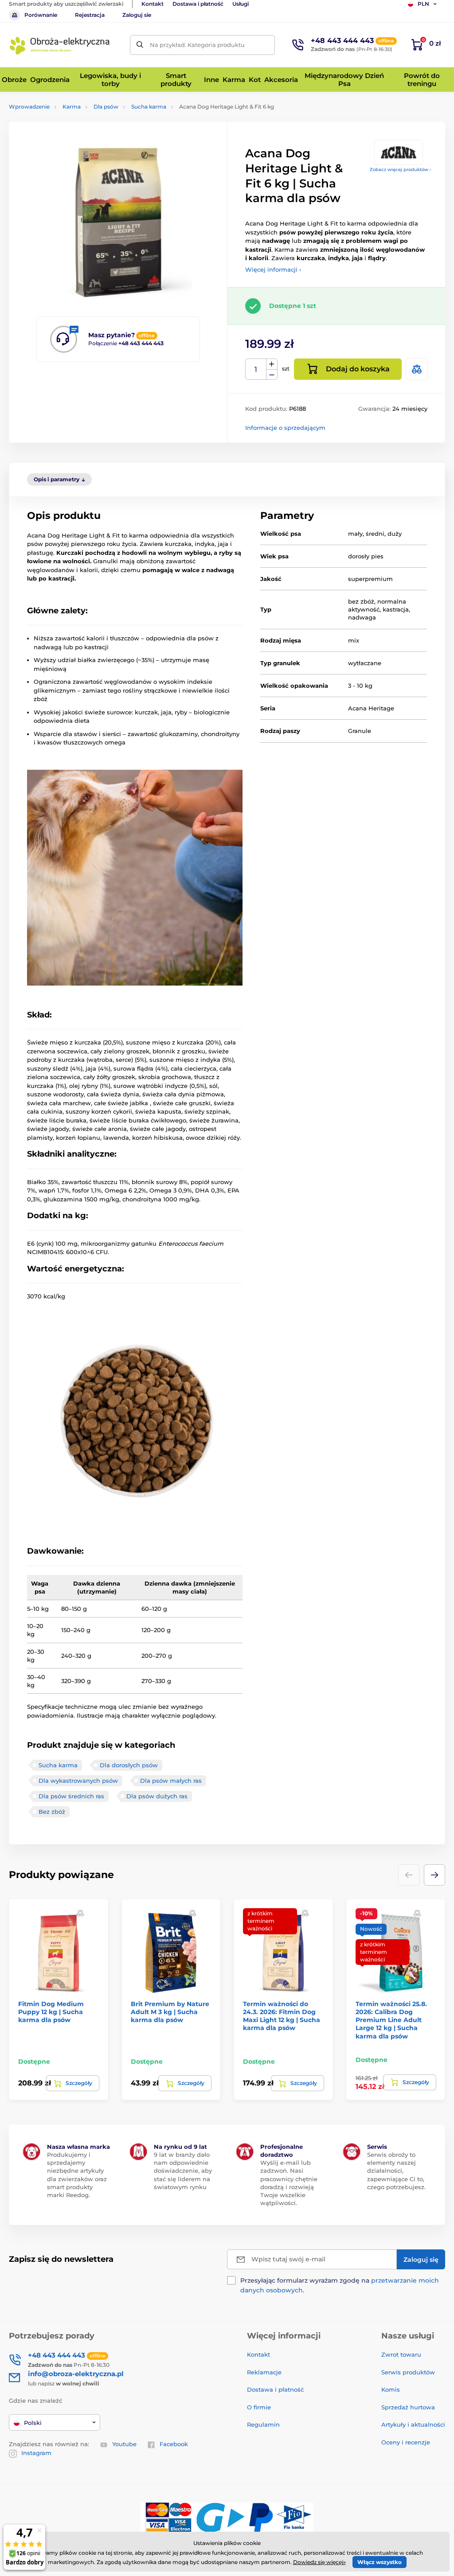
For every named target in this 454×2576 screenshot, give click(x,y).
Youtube (124, 2444)
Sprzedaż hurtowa (408, 2407)
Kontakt (153, 4)
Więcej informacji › (273, 269)
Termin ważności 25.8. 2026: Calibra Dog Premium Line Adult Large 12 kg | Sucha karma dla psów (391, 2020)
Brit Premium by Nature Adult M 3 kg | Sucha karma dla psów (170, 2012)
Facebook (174, 2444)
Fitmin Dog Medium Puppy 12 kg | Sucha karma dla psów (51, 2012)
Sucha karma (149, 107)
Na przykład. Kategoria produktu (197, 45)
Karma (72, 107)
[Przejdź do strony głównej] (60, 45)
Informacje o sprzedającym (285, 428)
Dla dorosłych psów (129, 1765)
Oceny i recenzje (406, 2442)
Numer (256, 369)
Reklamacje (264, 2372)
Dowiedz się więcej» (319, 2562)
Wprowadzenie (29, 107)
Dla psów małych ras (171, 1781)
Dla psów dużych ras (157, 1796)
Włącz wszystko (380, 2562)
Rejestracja (90, 15)
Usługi (241, 4)
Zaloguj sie (137, 15)
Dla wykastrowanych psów (78, 1781)
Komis (391, 2389)
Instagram (36, 2453)
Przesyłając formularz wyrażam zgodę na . (340, 2285)
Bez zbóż (52, 1812)
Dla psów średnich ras (71, 1796)
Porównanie (41, 15)
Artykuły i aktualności (413, 2424)
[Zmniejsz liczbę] (272, 375)
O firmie (259, 2407)
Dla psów (106, 107)
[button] (434, 1875)
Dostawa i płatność (198, 4)
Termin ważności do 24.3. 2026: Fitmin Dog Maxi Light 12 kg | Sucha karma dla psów (282, 2016)
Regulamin (263, 2424)
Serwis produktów (408, 2372)
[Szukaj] (140, 45)
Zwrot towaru (401, 2354)
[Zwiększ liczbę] (272, 364)
